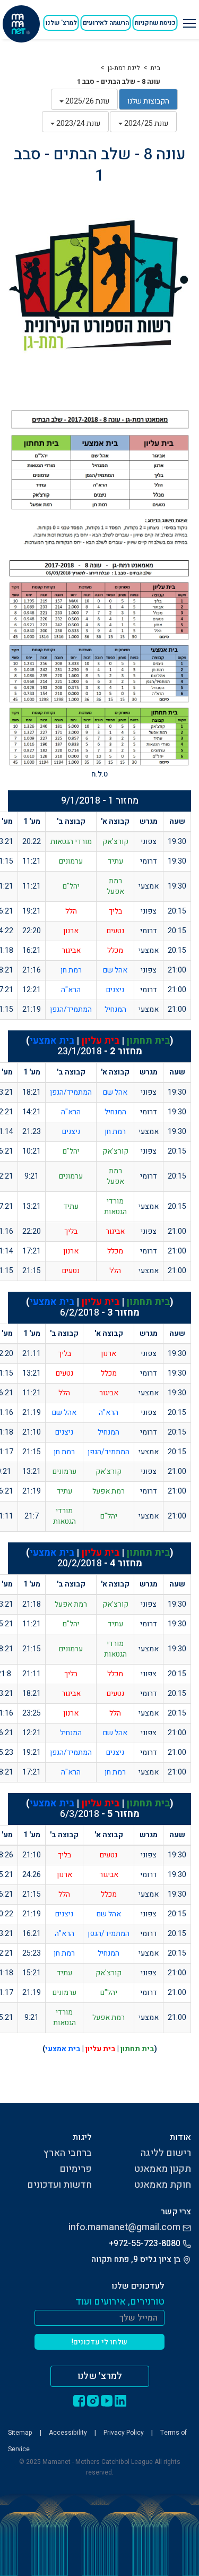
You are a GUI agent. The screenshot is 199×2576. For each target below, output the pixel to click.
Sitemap (20, 2433)
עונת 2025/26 (86, 101)
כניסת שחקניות (155, 23)
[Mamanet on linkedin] (120, 2400)
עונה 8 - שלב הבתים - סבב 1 (119, 82)
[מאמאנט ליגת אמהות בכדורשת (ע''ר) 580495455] (21, 24)
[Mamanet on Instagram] (93, 2400)
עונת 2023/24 (77, 123)
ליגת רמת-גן (124, 68)
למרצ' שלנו (61, 23)
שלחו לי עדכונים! (99, 2342)
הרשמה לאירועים (106, 23)
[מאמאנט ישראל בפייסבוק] (79, 2400)
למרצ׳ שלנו (100, 2376)
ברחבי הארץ (68, 2153)
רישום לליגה (166, 2153)
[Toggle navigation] (188, 19)
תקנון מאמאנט (162, 2169)
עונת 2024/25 (145, 123)
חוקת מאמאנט (162, 2185)
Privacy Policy (124, 2433)
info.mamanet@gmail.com (124, 2227)
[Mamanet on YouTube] (107, 2400)
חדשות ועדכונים (59, 2185)
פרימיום (76, 2169)
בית (155, 68)
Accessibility (68, 2433)
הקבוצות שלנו (148, 101)
